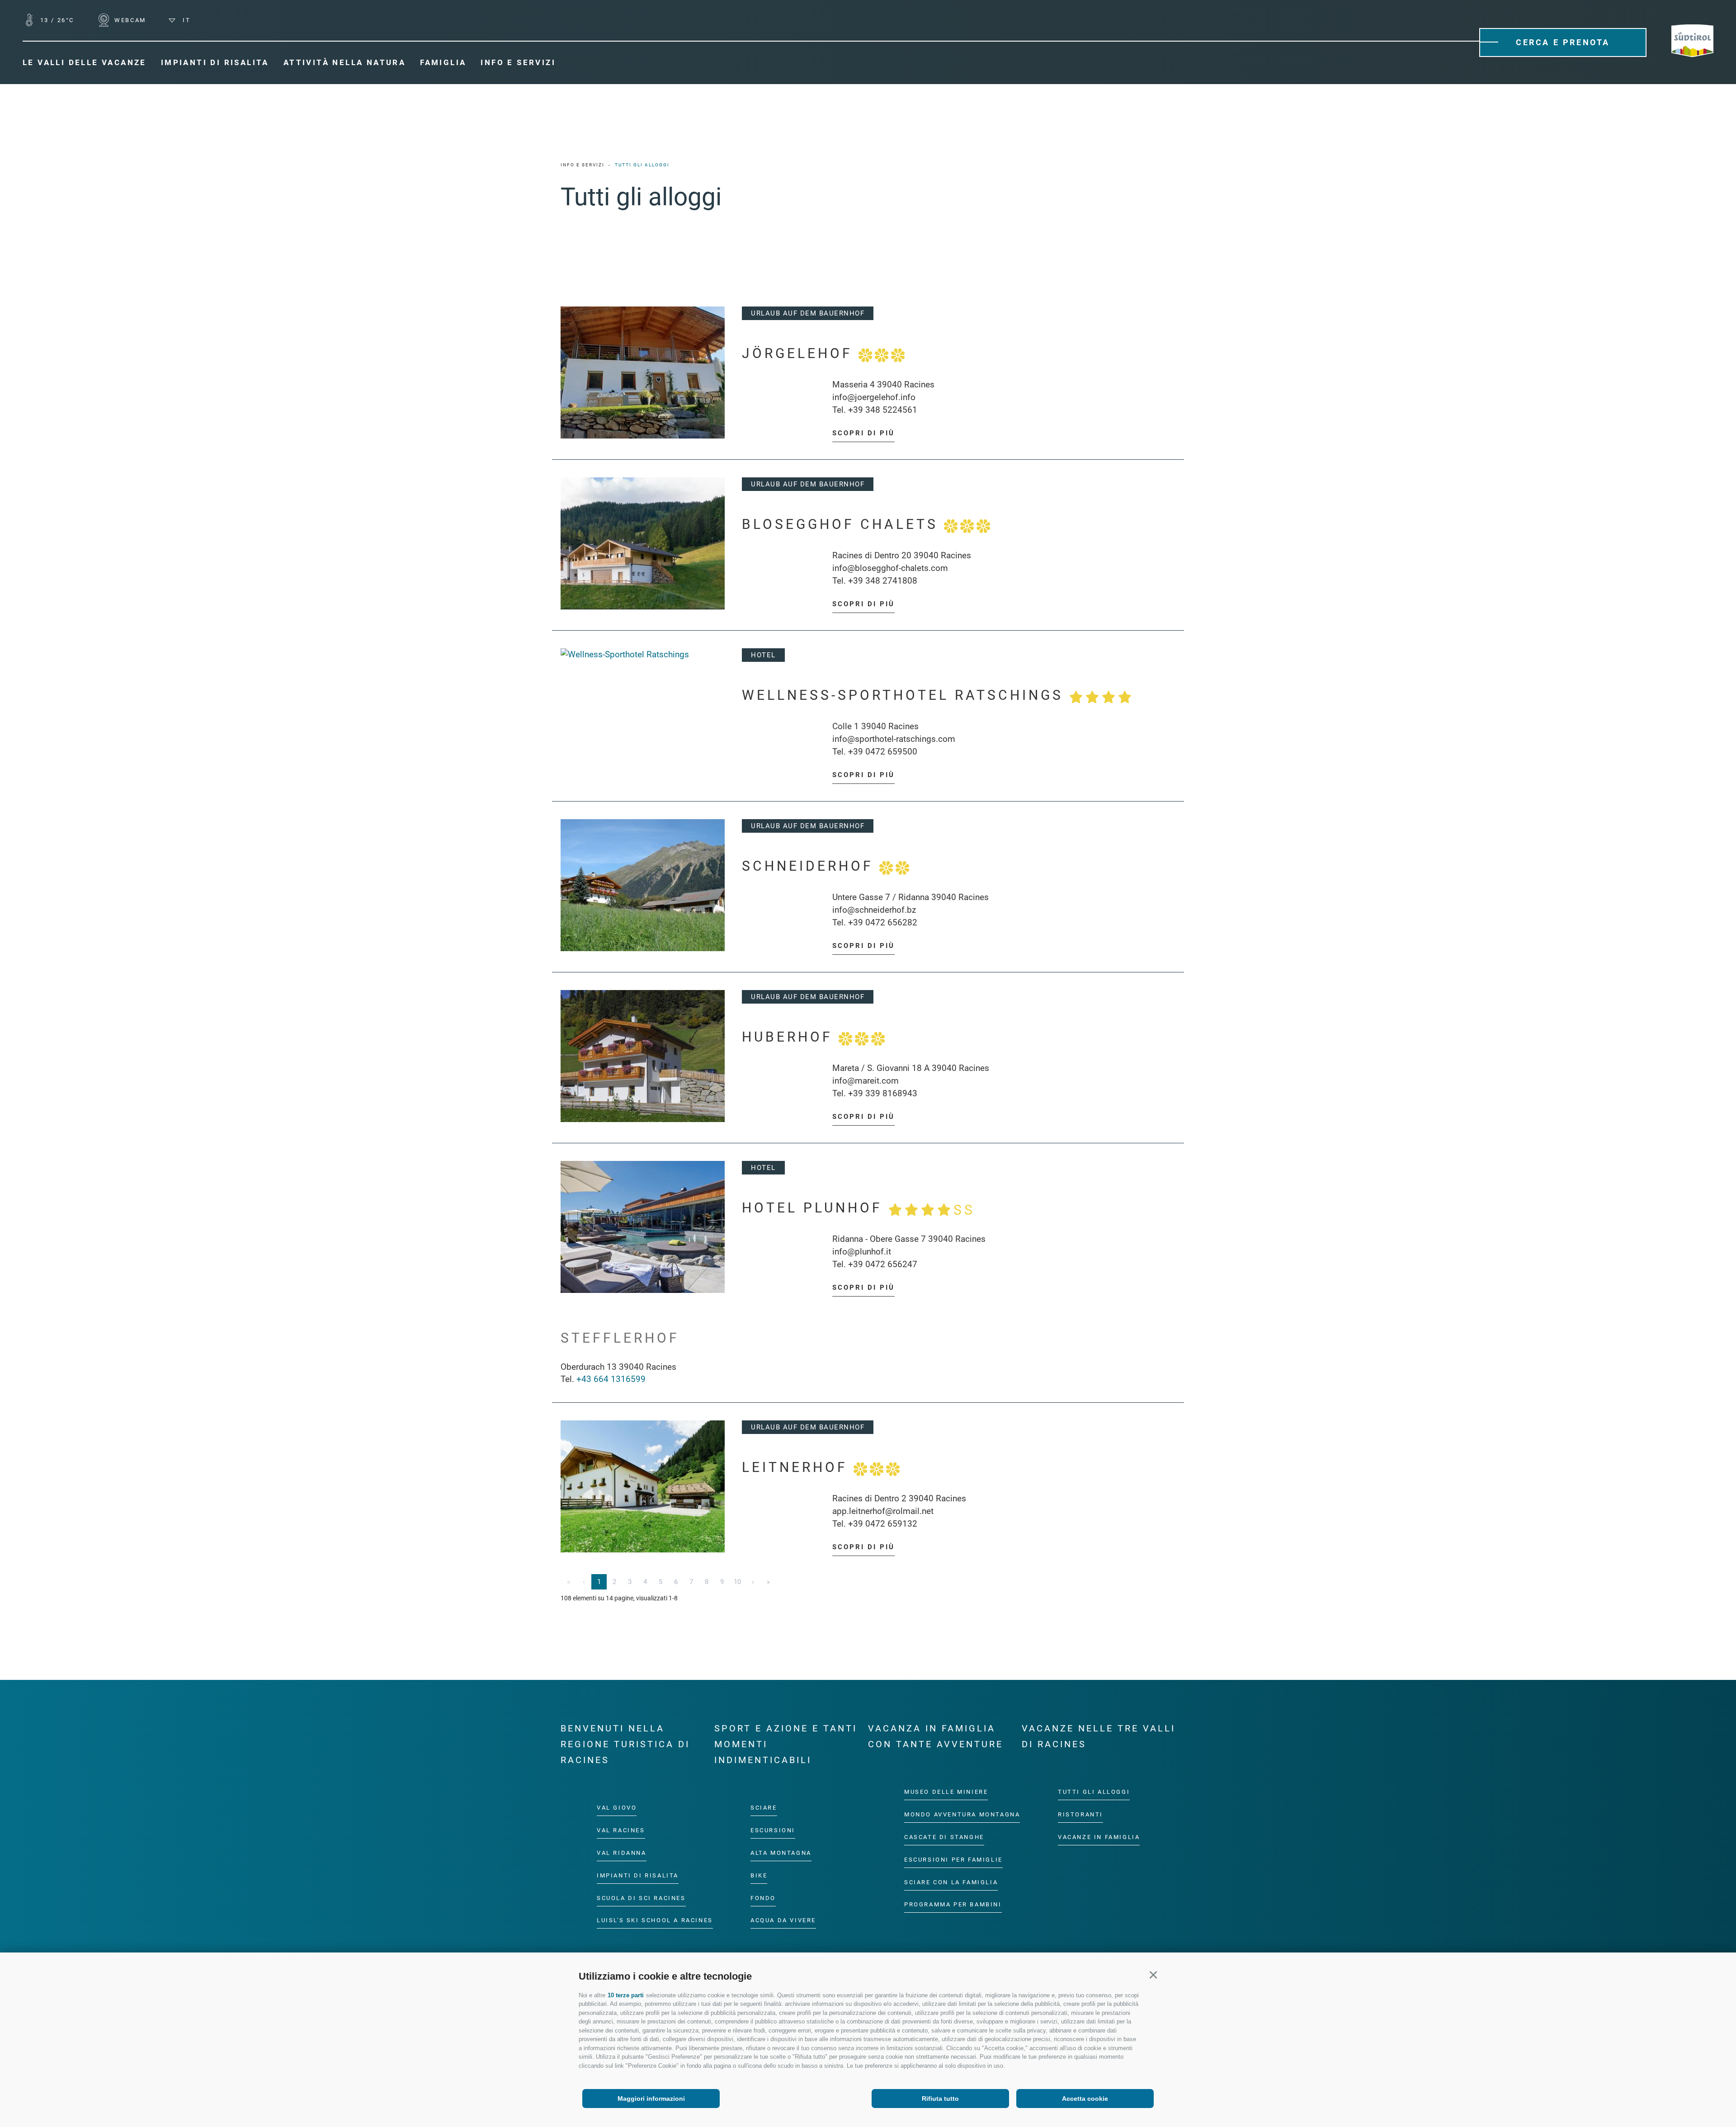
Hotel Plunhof (859, 1209)
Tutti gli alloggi (1094, 1792)
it (185, 20)
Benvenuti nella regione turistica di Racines (625, 1744)
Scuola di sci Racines (641, 1898)
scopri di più (863, 433)
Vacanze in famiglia (1099, 1837)
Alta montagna (781, 1853)
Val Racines (621, 1830)
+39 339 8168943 (883, 1093)
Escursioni (773, 1830)
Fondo (763, 1898)
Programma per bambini (953, 1904)
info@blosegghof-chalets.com (890, 568)
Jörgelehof (800, 353)
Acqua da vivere (783, 1920)
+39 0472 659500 (883, 752)
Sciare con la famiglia (951, 1882)
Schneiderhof (811, 866)
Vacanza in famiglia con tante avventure (936, 1736)
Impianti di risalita (638, 1875)
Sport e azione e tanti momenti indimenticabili (786, 1744)
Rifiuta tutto (940, 2099)
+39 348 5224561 (883, 410)
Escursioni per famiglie (953, 1860)
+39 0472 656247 (883, 1264)
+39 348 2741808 (883, 581)
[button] (1153, 1975)
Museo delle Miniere (946, 1792)
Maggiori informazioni (651, 2099)
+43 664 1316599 (611, 1379)
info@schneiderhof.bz (874, 910)
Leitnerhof (798, 1467)
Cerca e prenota (1563, 42)
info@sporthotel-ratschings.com (894, 739)
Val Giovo (617, 1808)
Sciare (764, 1808)
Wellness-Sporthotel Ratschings (906, 695)
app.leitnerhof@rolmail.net (883, 1511)
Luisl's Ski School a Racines (655, 1920)
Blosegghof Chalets (843, 524)
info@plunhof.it (862, 1252)
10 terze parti (626, 1995)
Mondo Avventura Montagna (962, 1814)
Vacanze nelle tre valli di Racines (1099, 1736)
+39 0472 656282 (883, 922)
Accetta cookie (1085, 2099)
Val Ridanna (622, 1853)
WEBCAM (129, 20)
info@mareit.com (866, 1081)
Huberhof (790, 1037)
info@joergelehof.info (874, 397)
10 (737, 1582)
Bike (759, 1875)
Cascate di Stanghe (944, 1837)
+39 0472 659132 (883, 1524)
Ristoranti (1080, 1814)
